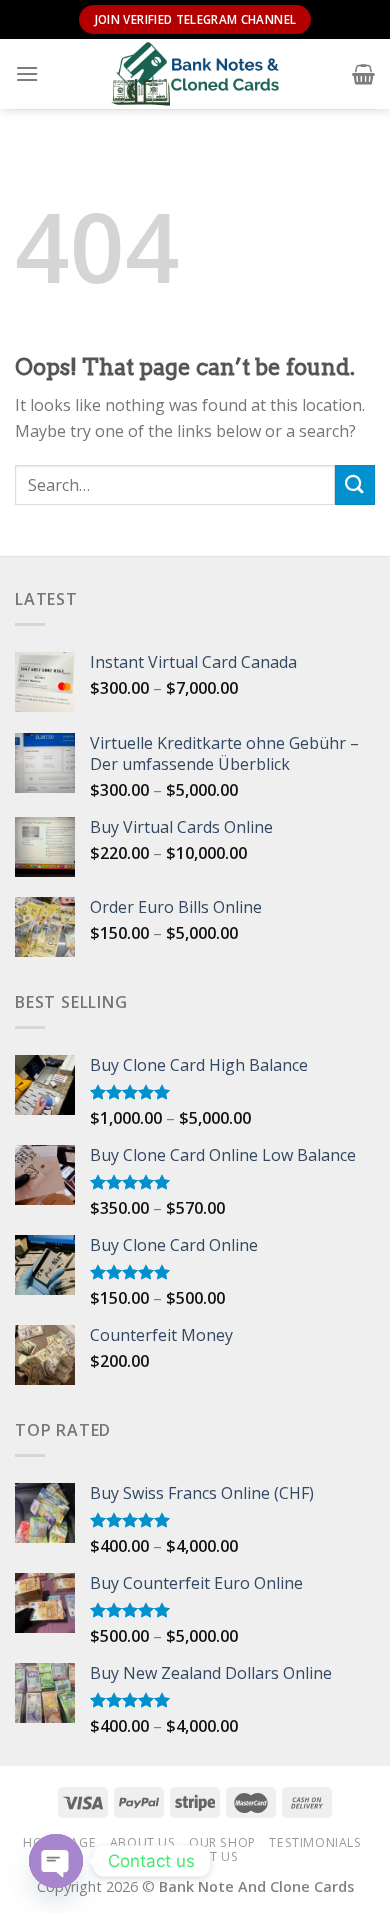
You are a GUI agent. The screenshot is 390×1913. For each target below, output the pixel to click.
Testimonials (315, 1842)
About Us (143, 1842)
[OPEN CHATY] (56, 1861)
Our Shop (222, 1842)
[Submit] (355, 484)
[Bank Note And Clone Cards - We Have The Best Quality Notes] (195, 74)
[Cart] (363, 74)
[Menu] (27, 73)
